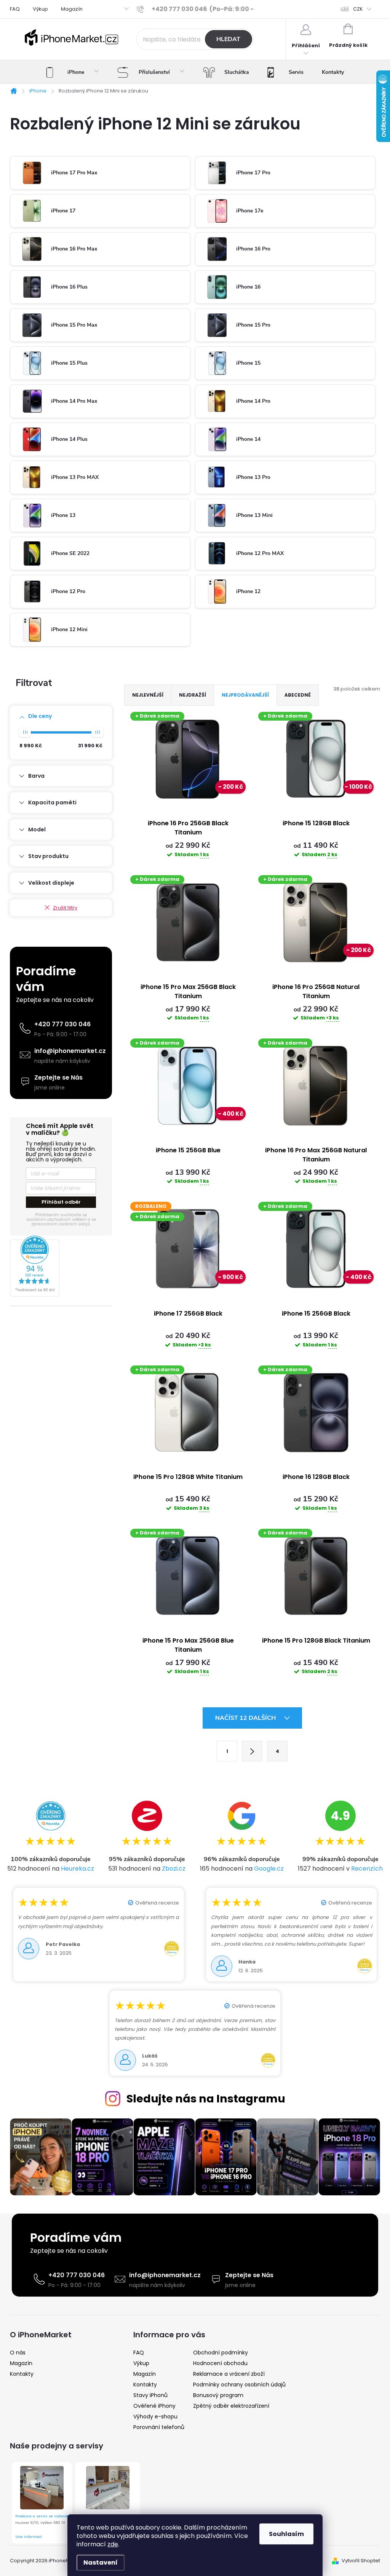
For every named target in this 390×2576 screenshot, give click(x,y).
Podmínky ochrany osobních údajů (239, 2385)
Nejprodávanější (245, 695)
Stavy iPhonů (150, 2395)
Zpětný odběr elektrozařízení (231, 2406)
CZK (358, 9)
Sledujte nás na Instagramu (206, 2099)
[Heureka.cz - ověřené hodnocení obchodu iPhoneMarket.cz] (61, 1266)
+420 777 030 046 (62, 1024)
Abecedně (298, 695)
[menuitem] (73, 72)
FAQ (15, 9)
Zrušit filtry (65, 908)
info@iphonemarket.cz (70, 1051)
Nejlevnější (148, 695)
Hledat (228, 39)
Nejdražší (193, 695)
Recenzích (367, 1869)
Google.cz (269, 1869)
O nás (18, 2353)
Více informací (29, 2537)
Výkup (40, 9)
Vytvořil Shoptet (361, 2561)
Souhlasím (286, 2534)
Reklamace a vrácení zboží (229, 2374)
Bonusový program (218, 2395)
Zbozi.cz (174, 1869)
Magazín (72, 9)
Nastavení (101, 2562)
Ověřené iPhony (154, 2406)
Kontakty (22, 2374)
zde (113, 2544)
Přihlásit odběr (61, 1202)
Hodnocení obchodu (220, 2363)
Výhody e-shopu (155, 2416)
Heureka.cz (78, 1869)
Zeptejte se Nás (58, 1077)
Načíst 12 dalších (246, 1718)
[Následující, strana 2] (252, 1751)
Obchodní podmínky (221, 2353)
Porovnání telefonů (159, 2427)
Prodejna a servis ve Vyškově (42, 2516)
